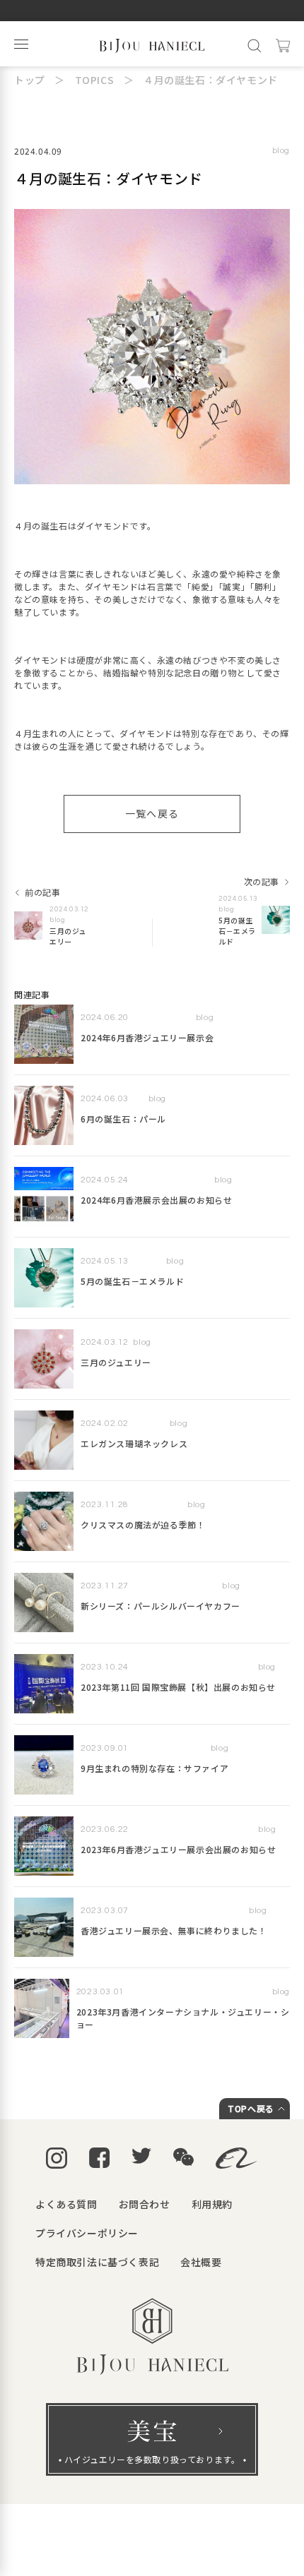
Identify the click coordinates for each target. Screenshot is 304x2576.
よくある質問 (66, 2204)
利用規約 (212, 2204)
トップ (30, 80)
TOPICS (95, 80)
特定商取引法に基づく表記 (97, 2262)
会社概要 (201, 2262)
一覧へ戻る (152, 813)
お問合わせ (145, 2204)
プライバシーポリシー (87, 2233)
